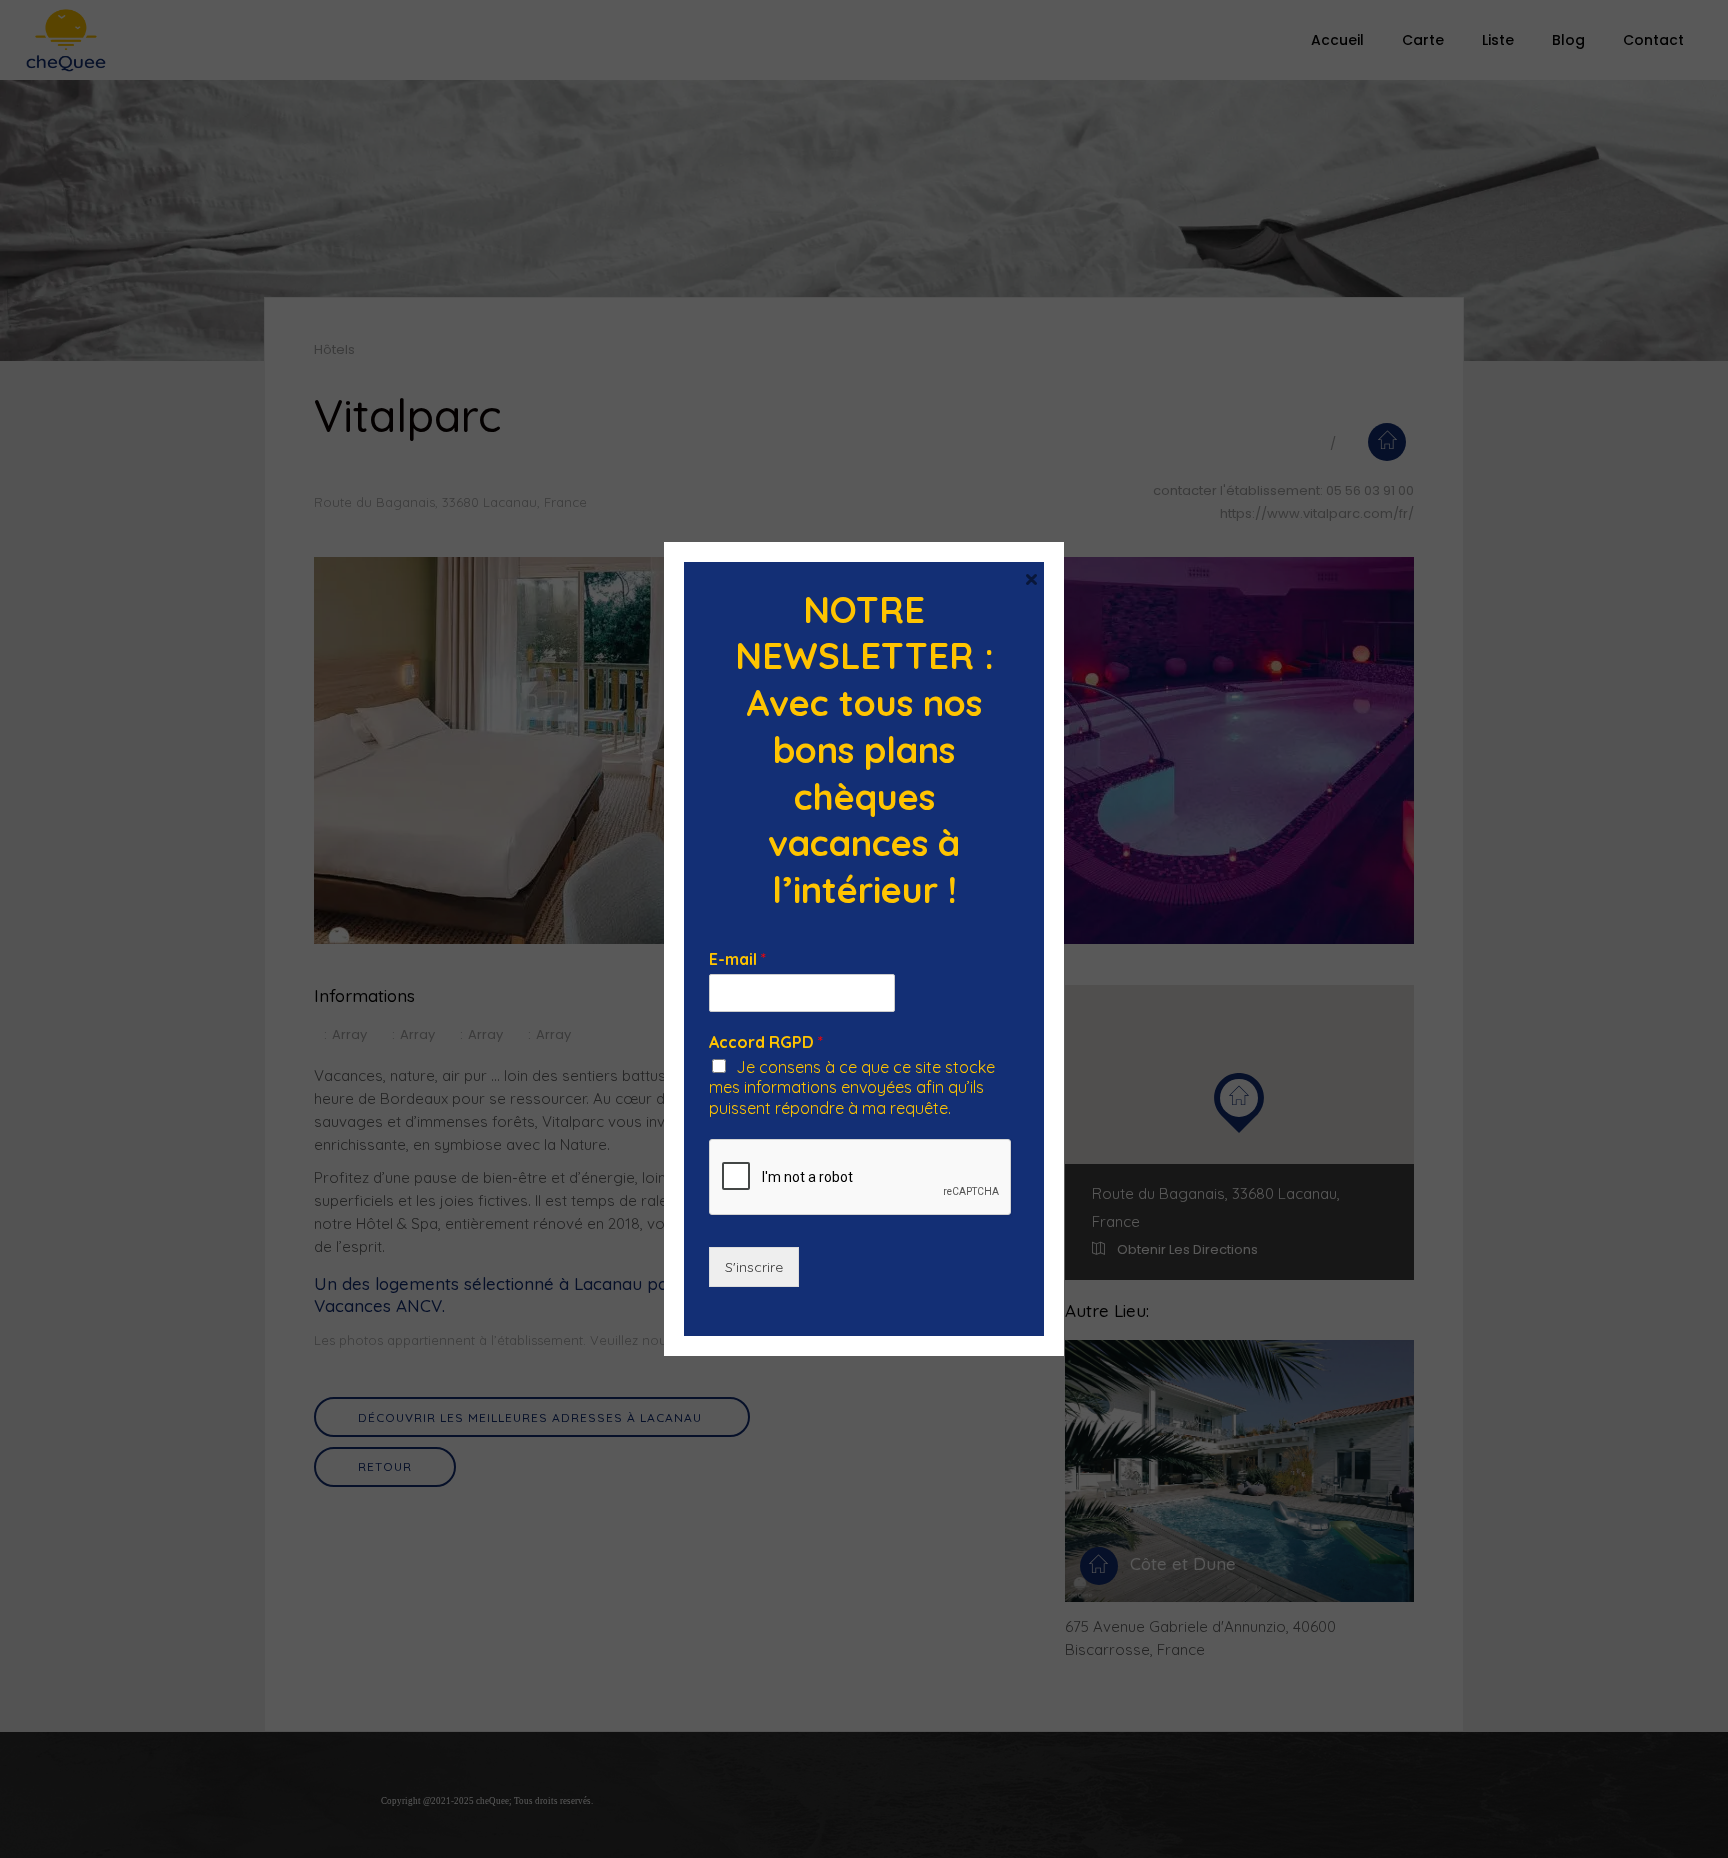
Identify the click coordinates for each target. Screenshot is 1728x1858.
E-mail (737, 959)
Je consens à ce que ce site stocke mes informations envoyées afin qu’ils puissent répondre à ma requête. (852, 1088)
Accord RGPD (766, 1042)
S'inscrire (754, 1267)
